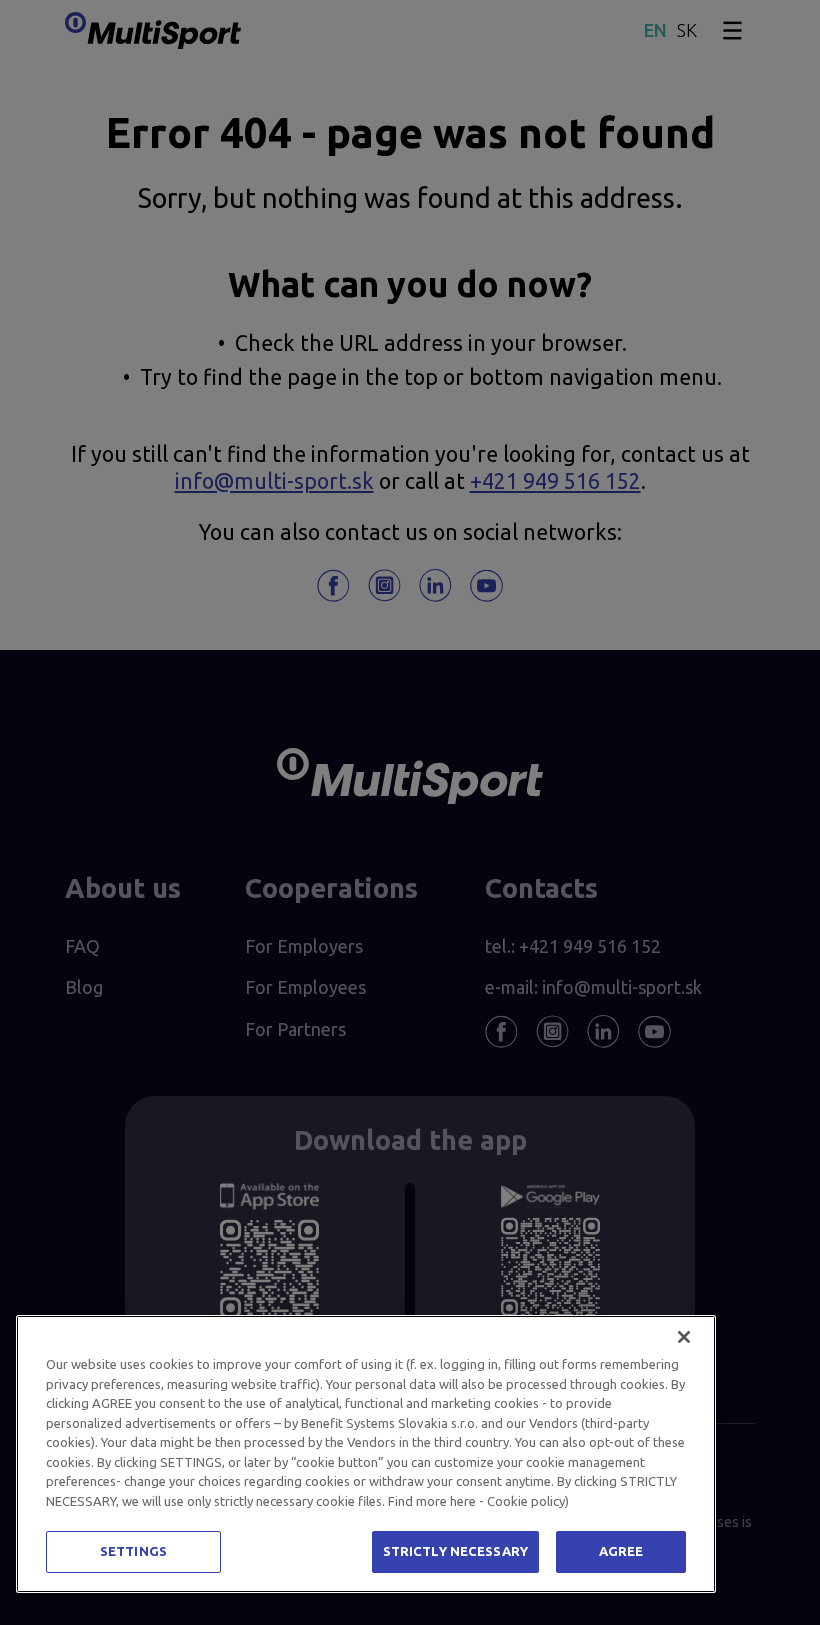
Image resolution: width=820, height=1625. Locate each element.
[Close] (684, 1337)
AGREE (621, 1551)
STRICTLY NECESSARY (455, 1551)
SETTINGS (133, 1551)
